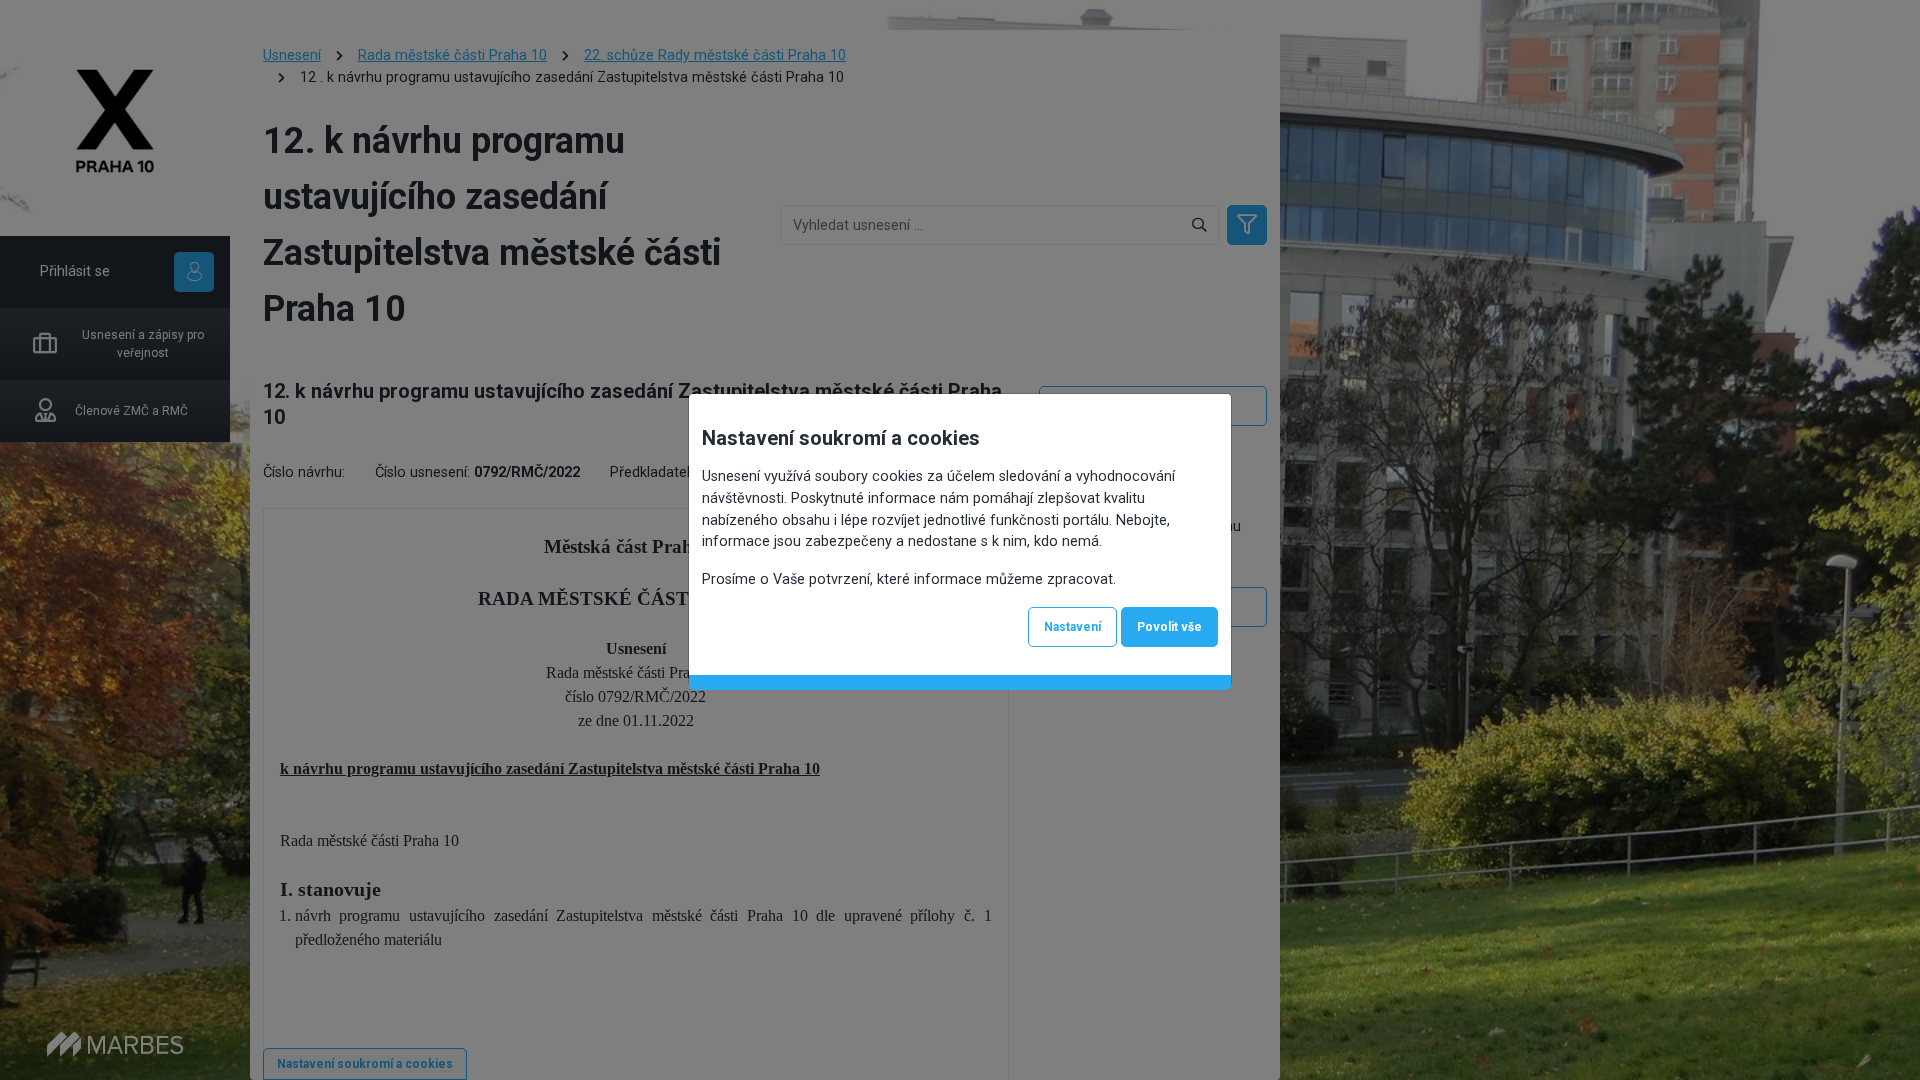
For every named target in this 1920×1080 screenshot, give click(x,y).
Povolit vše (1169, 627)
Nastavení (1072, 627)
